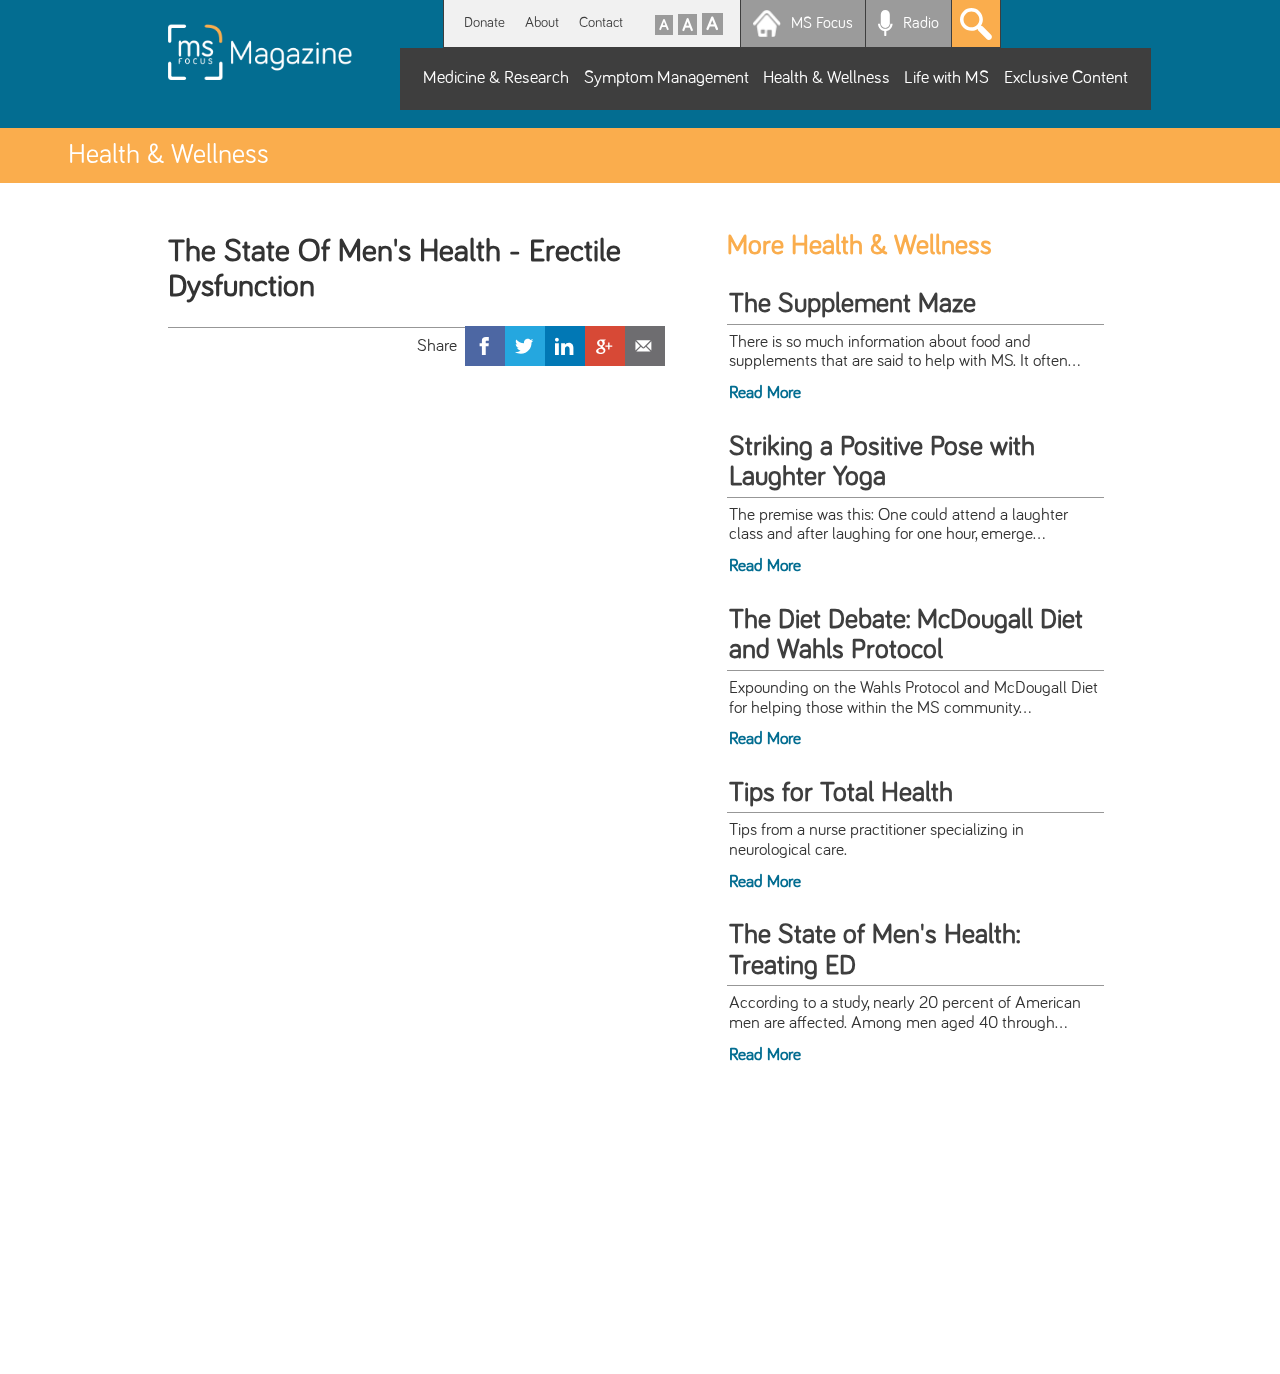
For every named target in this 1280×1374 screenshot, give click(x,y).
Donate (484, 22)
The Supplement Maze (852, 304)
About (542, 22)
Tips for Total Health (841, 793)
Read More (765, 393)
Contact (601, 22)
